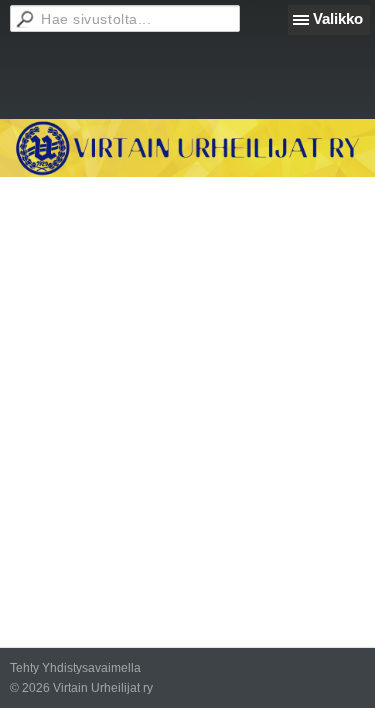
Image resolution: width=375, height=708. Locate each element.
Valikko (338, 18)
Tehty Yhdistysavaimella (75, 668)
